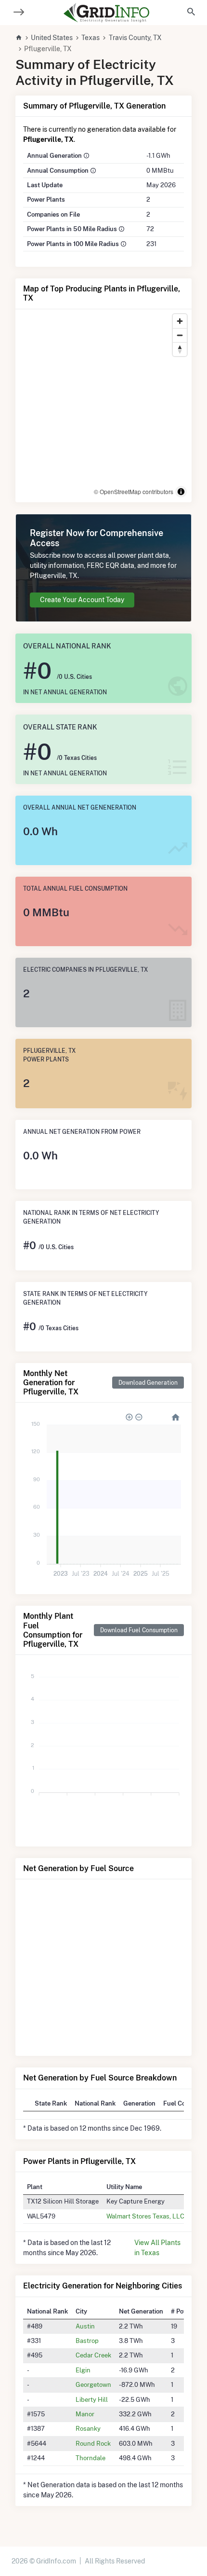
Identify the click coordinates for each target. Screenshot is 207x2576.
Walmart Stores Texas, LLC (145, 2216)
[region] (103, 406)
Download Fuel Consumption (139, 1630)
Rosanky (88, 2428)
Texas (91, 38)
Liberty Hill (92, 2399)
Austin (85, 2326)
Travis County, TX (135, 38)
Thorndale (91, 2458)
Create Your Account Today (82, 600)
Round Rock (93, 2443)
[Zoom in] (180, 321)
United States (52, 38)
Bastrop (87, 2341)
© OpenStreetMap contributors (134, 491)
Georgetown (93, 2384)
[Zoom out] (180, 335)
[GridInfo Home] (106, 13)
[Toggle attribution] (181, 492)
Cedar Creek (93, 2355)
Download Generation (148, 1383)
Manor (85, 2414)
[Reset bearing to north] (180, 349)
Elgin (83, 2370)
